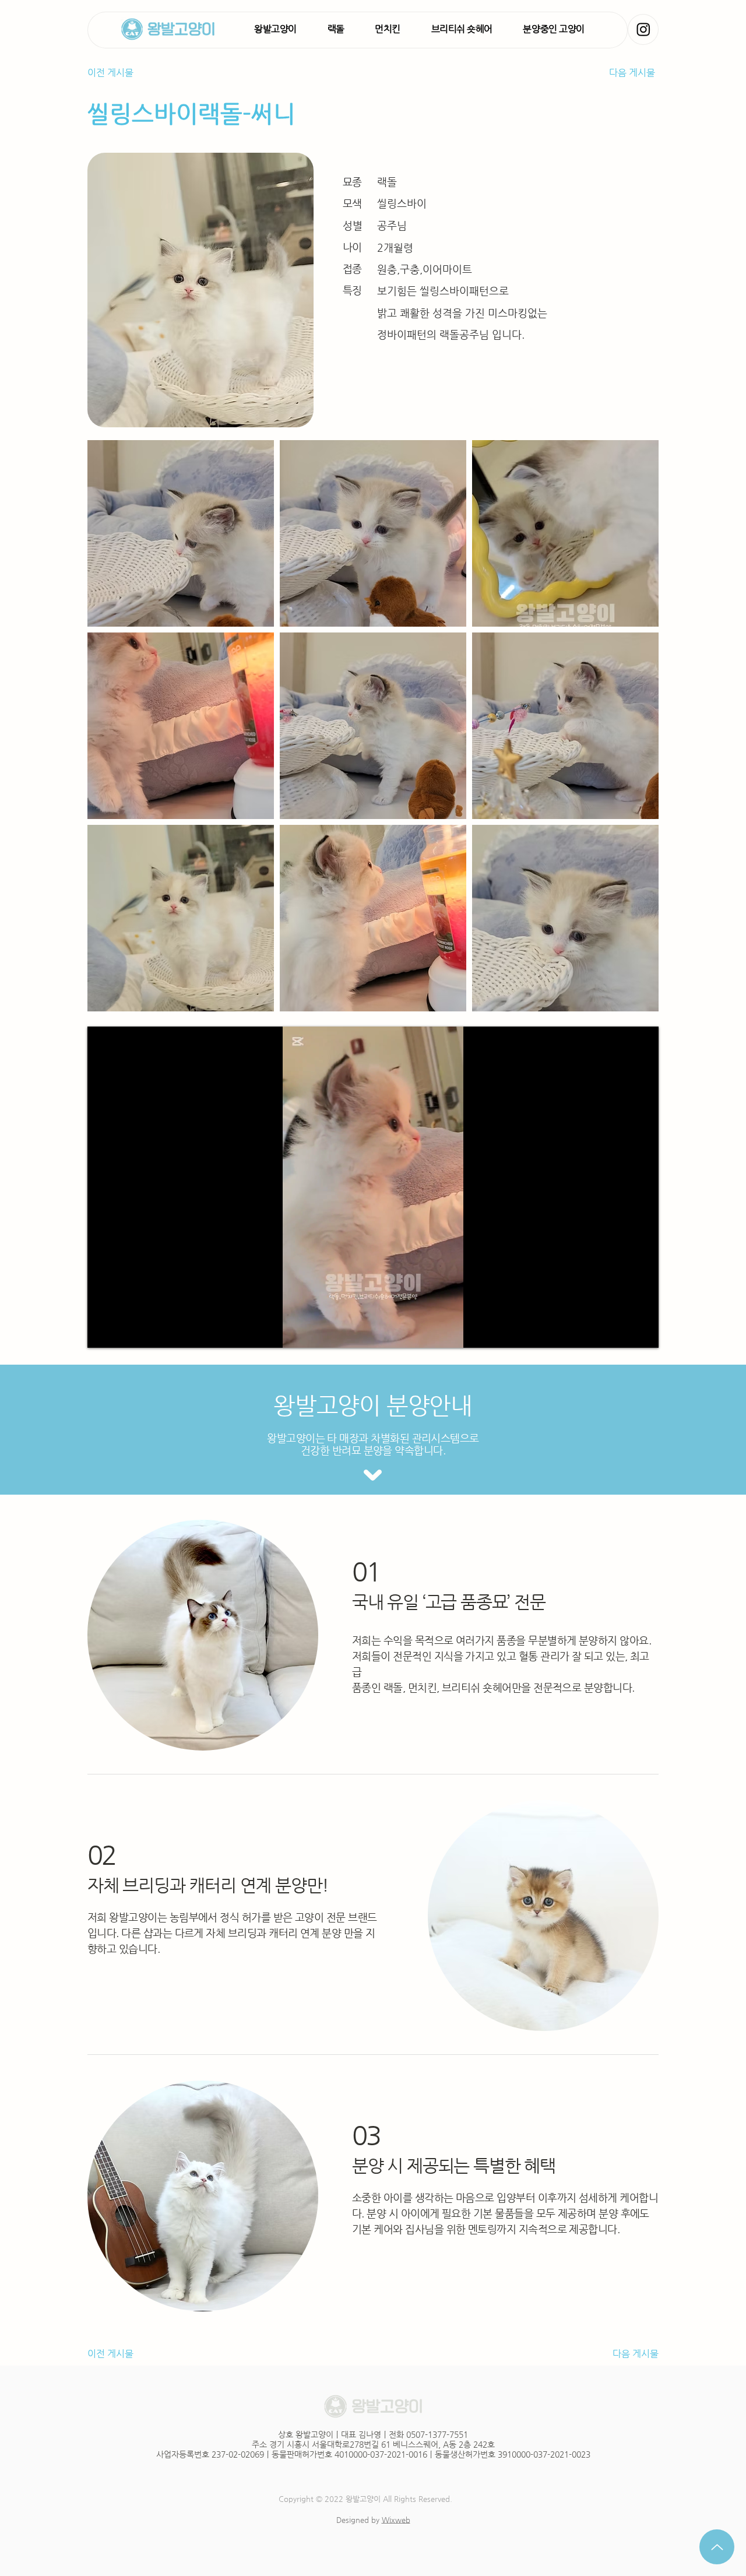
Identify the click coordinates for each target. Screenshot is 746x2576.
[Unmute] (122, 1332)
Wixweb (396, 2520)
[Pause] (103, 1332)
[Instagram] (643, 29)
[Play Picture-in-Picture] (623, 1332)
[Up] (717, 2547)
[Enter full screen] (643, 1332)
